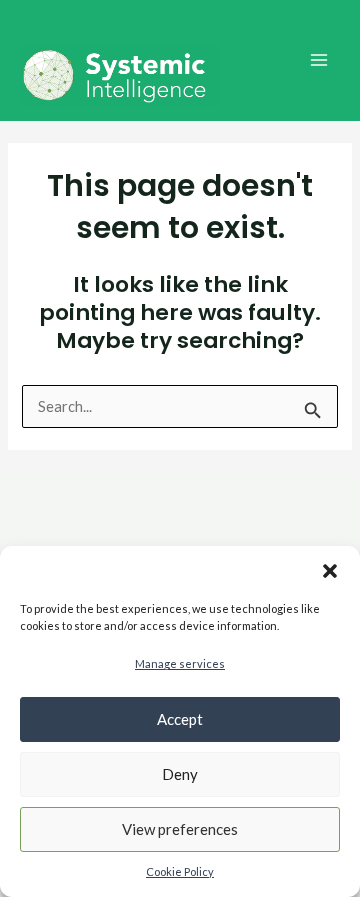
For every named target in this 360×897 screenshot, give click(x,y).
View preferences (180, 829)
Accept (180, 719)
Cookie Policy (180, 871)
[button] (330, 571)
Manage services (180, 663)
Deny (180, 774)
